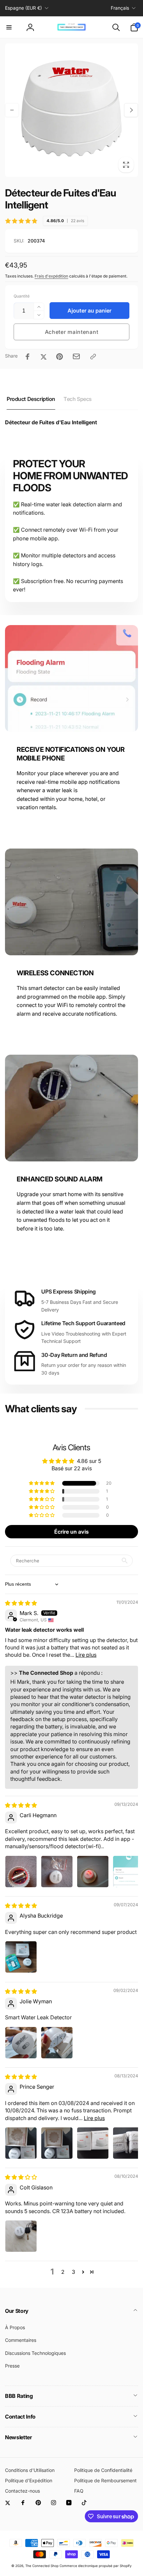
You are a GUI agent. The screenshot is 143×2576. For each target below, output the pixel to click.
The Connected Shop (42, 2566)
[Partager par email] (76, 356)
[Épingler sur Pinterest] (60, 357)
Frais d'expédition (51, 276)
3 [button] (73, 2272)
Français (120, 8)
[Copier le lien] (93, 357)
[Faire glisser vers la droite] (131, 110)
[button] (9, 27)
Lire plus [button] (86, 1655)
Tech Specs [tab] (78, 399)
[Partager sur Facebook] (28, 357)
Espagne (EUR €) (23, 8)
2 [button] (63, 2272)
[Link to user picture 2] (57, 1872)
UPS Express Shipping (69, 1292)
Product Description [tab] (31, 399)
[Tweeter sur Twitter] (44, 357)
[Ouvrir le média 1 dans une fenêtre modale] (71, 110)
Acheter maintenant (72, 332)
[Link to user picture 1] (21, 1872)
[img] (21, 1603)
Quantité (22, 296)
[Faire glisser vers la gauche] (12, 110)
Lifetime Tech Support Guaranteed (83, 1323)
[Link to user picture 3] (93, 1872)
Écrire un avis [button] (71, 1532)
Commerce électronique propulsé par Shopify (96, 2566)
